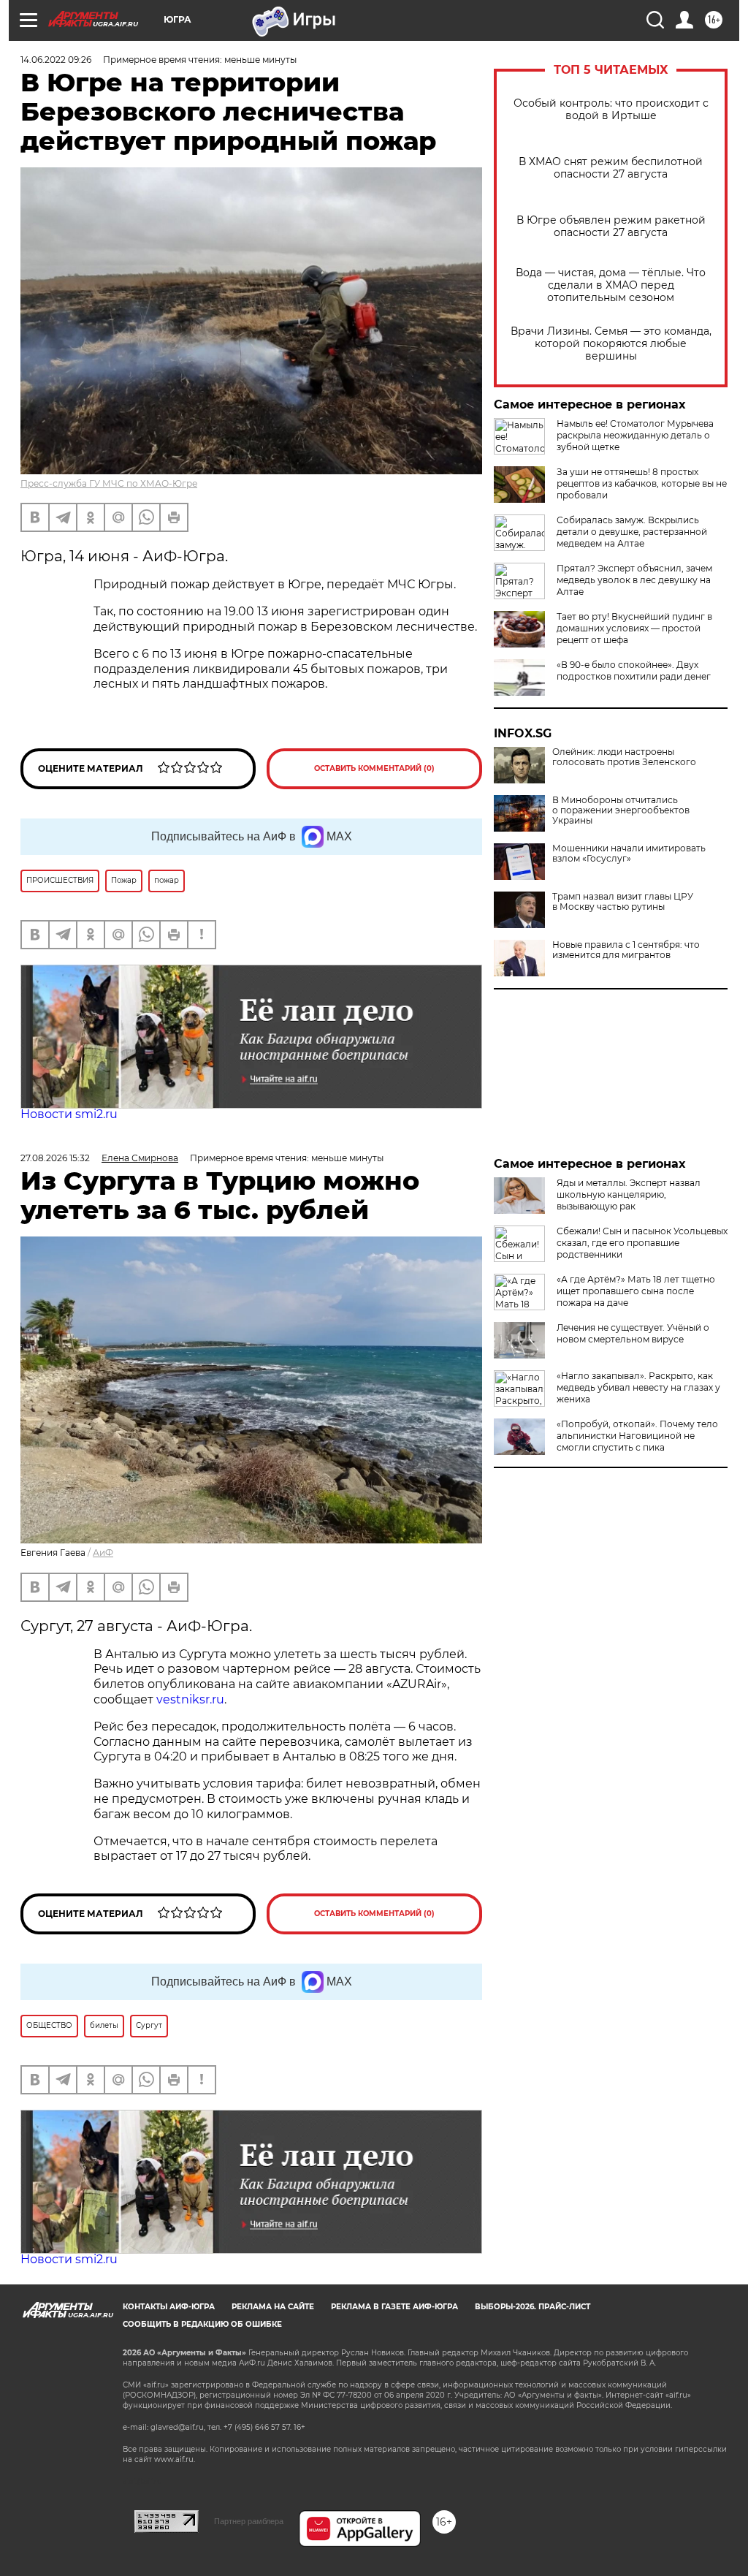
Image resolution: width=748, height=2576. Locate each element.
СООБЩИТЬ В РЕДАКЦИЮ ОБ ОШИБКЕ (202, 2324)
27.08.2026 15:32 (55, 1158)
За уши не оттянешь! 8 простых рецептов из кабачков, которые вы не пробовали (642, 483)
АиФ (103, 1553)
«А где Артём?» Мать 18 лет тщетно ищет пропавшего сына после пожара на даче (636, 1291)
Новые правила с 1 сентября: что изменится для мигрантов (626, 950)
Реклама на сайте (273, 2307)
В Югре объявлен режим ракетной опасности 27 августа (611, 227)
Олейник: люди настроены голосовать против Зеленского (624, 757)
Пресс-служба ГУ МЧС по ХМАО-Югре (109, 483)
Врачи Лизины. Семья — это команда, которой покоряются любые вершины (611, 344)
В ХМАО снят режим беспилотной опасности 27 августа (611, 168)
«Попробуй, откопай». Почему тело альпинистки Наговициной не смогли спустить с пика (637, 1436)
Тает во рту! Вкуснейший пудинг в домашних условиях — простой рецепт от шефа (634, 628)
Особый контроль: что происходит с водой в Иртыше (611, 110)
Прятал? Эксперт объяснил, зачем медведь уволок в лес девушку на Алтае (634, 580)
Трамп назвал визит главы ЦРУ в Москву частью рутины (623, 902)
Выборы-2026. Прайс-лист (533, 2307)
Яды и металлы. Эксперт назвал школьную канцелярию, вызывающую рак (629, 1194)
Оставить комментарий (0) (374, 768)
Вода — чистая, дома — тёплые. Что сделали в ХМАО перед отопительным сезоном (611, 285)
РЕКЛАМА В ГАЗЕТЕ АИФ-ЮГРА (394, 2307)
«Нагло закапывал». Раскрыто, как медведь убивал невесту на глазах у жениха (638, 1387)
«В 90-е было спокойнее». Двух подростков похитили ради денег (634, 670)
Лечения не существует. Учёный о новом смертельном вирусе (633, 1333)
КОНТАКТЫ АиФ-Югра (169, 2307)
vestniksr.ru (190, 1699)
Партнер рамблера (249, 2521)
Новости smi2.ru (69, 1114)
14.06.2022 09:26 (56, 60)
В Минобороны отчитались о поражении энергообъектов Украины (621, 810)
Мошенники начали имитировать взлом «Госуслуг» (629, 854)
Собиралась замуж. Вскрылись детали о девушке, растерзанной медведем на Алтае (632, 532)
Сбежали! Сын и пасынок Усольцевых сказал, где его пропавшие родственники (642, 1243)
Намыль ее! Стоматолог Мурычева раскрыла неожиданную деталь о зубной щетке (635, 435)
